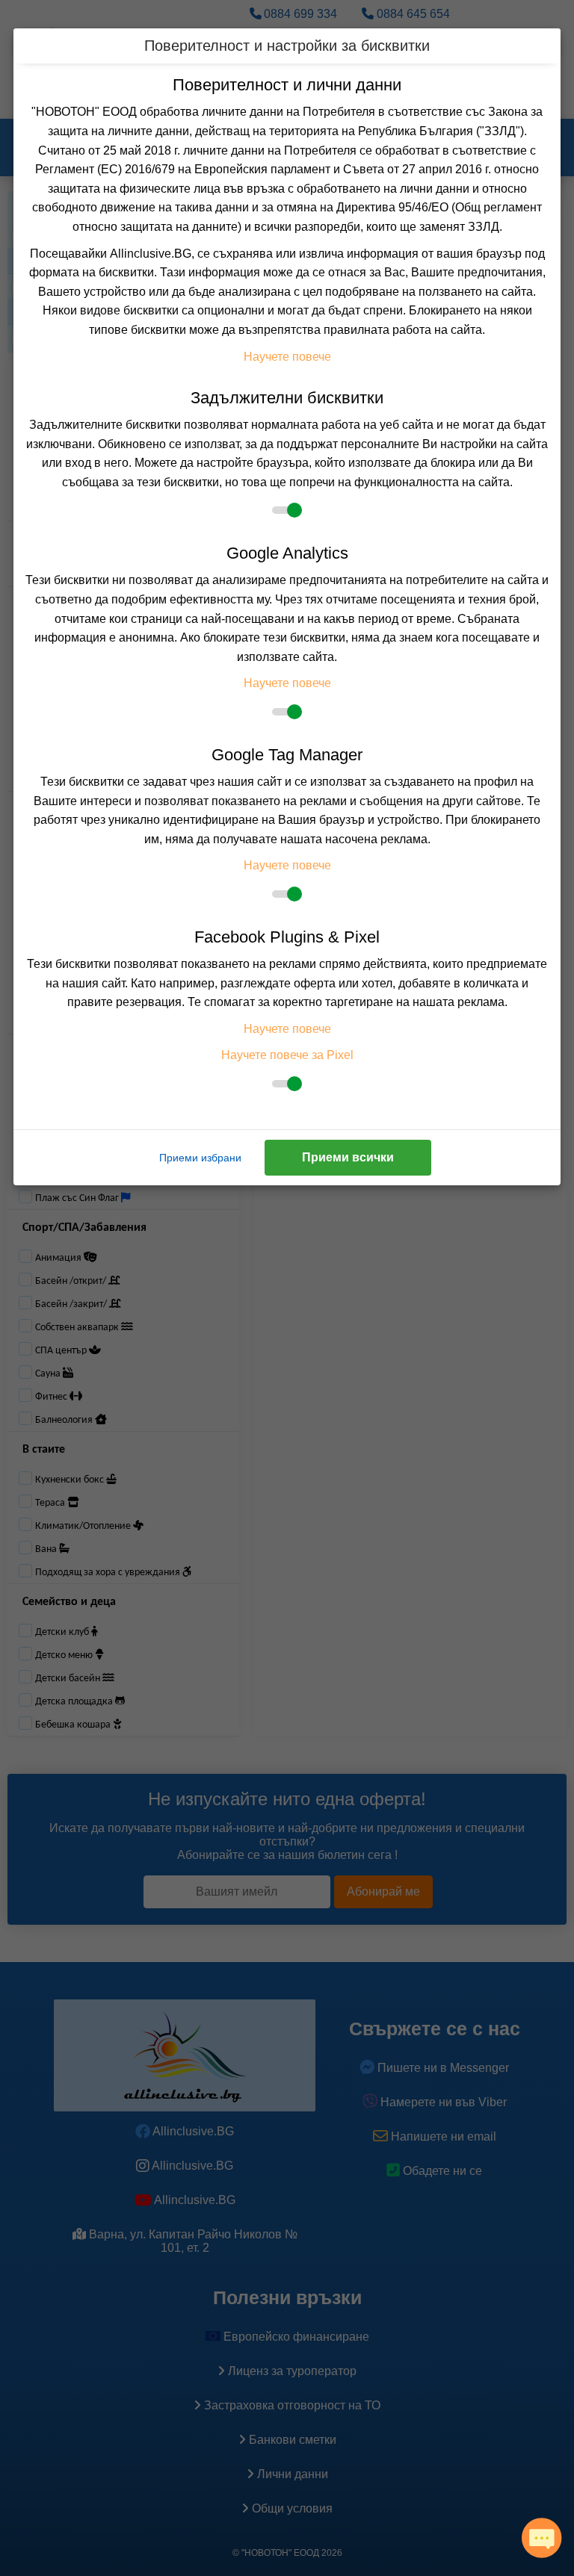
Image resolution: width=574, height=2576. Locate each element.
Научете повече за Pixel (287, 1055)
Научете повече (287, 357)
